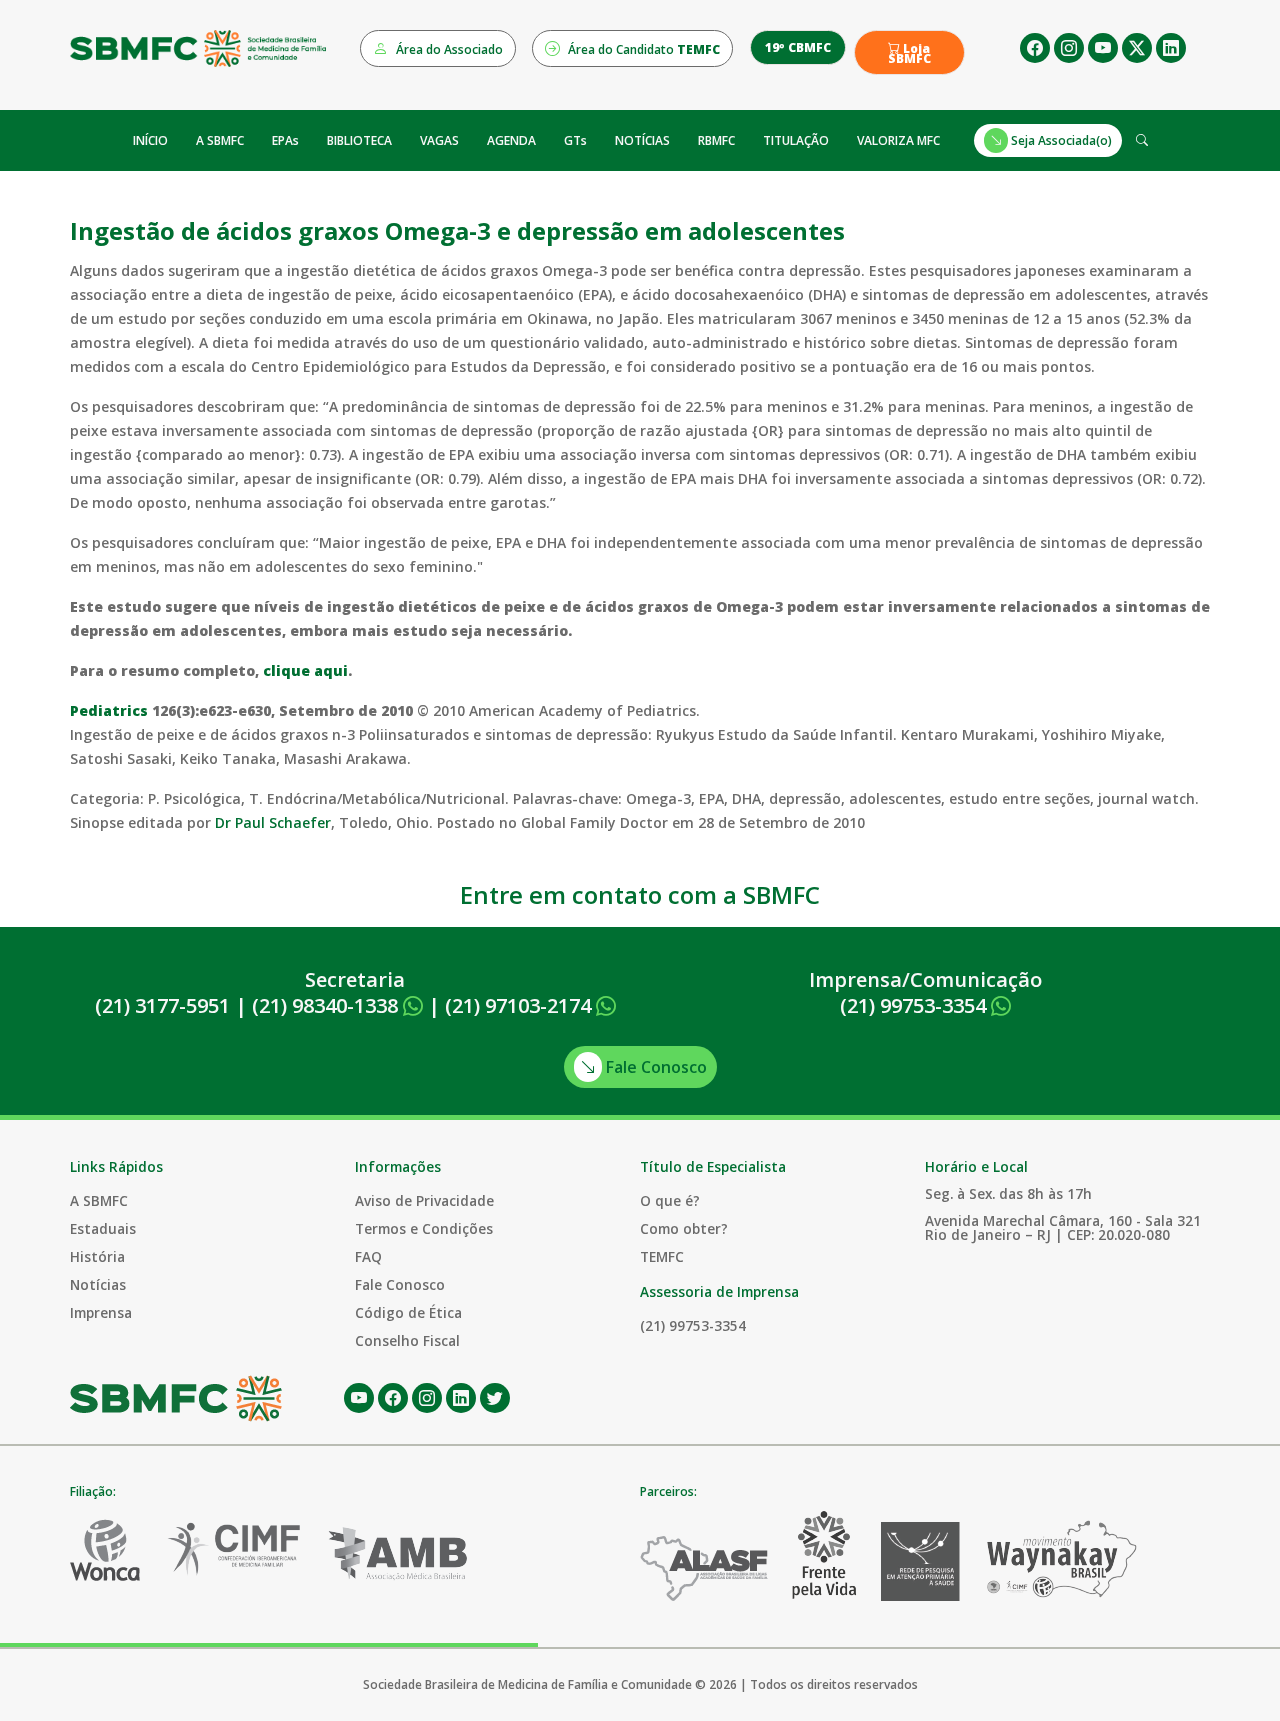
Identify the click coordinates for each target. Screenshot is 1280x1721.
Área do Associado (448, 49)
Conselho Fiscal (407, 1340)
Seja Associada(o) (1060, 140)
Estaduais (103, 1228)
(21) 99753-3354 (915, 1005)
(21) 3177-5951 (162, 1005)
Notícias (98, 1284)
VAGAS (439, 140)
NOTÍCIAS (642, 140)
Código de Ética (408, 1312)
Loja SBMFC (909, 54)
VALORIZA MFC (898, 140)
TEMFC (662, 1256)
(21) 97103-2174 (520, 1005)
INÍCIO (150, 140)
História (97, 1256)
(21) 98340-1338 (327, 1005)
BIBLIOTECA (359, 140)
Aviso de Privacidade (424, 1200)
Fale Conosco (654, 1067)
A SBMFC (220, 140)
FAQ (368, 1256)
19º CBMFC (798, 47)
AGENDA (511, 140)
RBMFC (716, 140)
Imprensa (101, 1312)
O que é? (670, 1200)
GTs (575, 140)
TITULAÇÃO (796, 140)
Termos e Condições (424, 1228)
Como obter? (684, 1228)
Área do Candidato (642, 49)
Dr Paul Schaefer (273, 822)
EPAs (285, 140)
